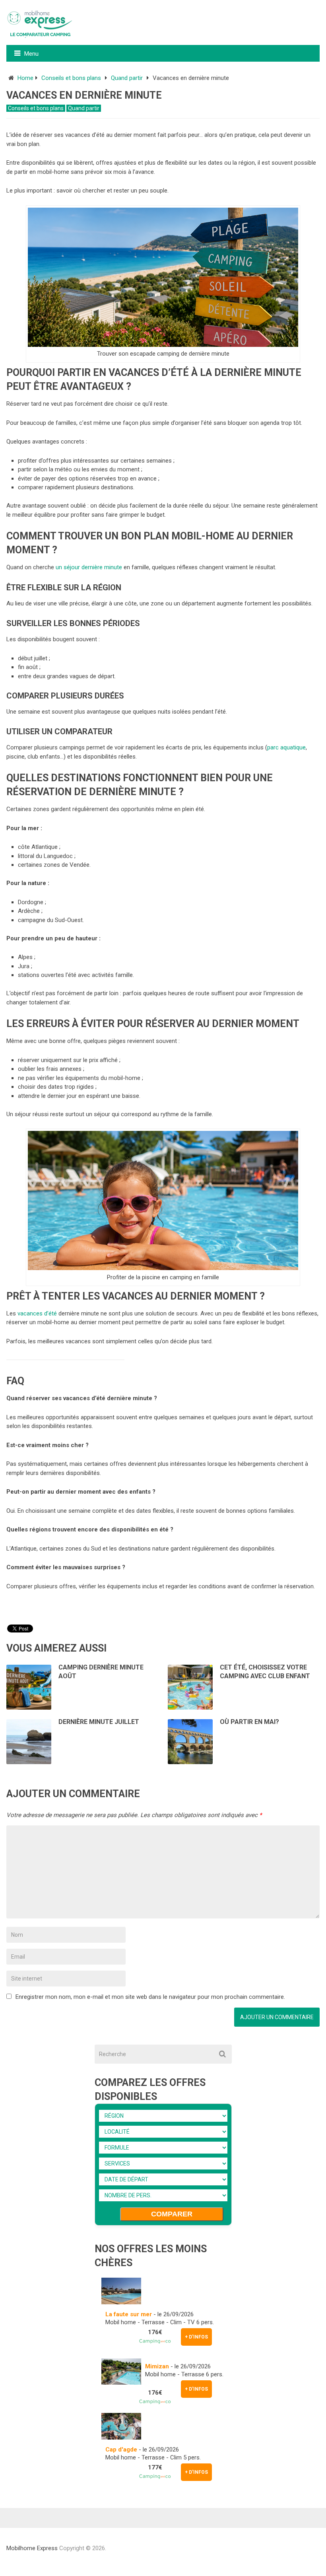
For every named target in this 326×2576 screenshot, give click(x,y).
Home (25, 78)
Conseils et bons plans (71, 78)
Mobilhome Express (32, 2548)
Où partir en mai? (249, 1722)
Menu (31, 54)
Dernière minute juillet (99, 1722)
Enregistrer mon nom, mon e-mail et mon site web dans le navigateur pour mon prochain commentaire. (150, 1997)
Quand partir (127, 78)
